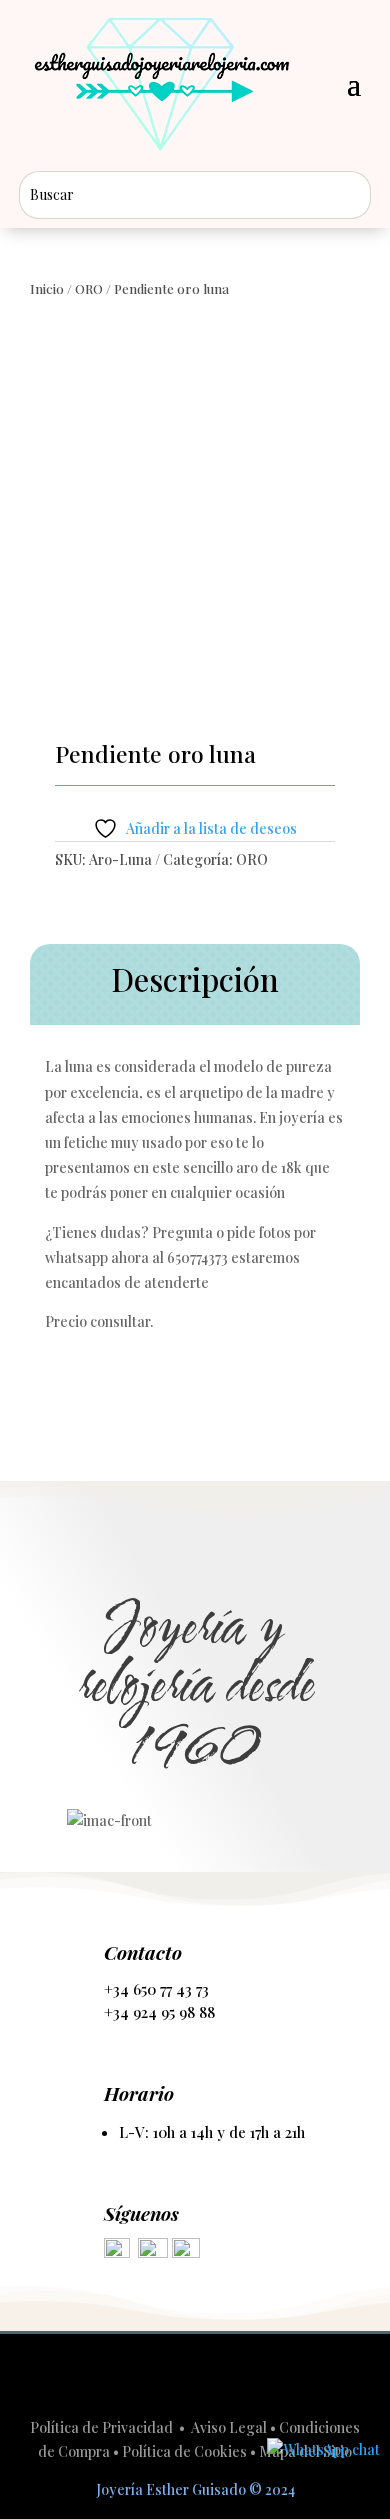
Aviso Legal (229, 2427)
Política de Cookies (184, 2451)
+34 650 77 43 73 (156, 1989)
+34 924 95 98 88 (159, 2012)
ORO (89, 288)
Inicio (47, 288)
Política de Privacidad (103, 2427)
